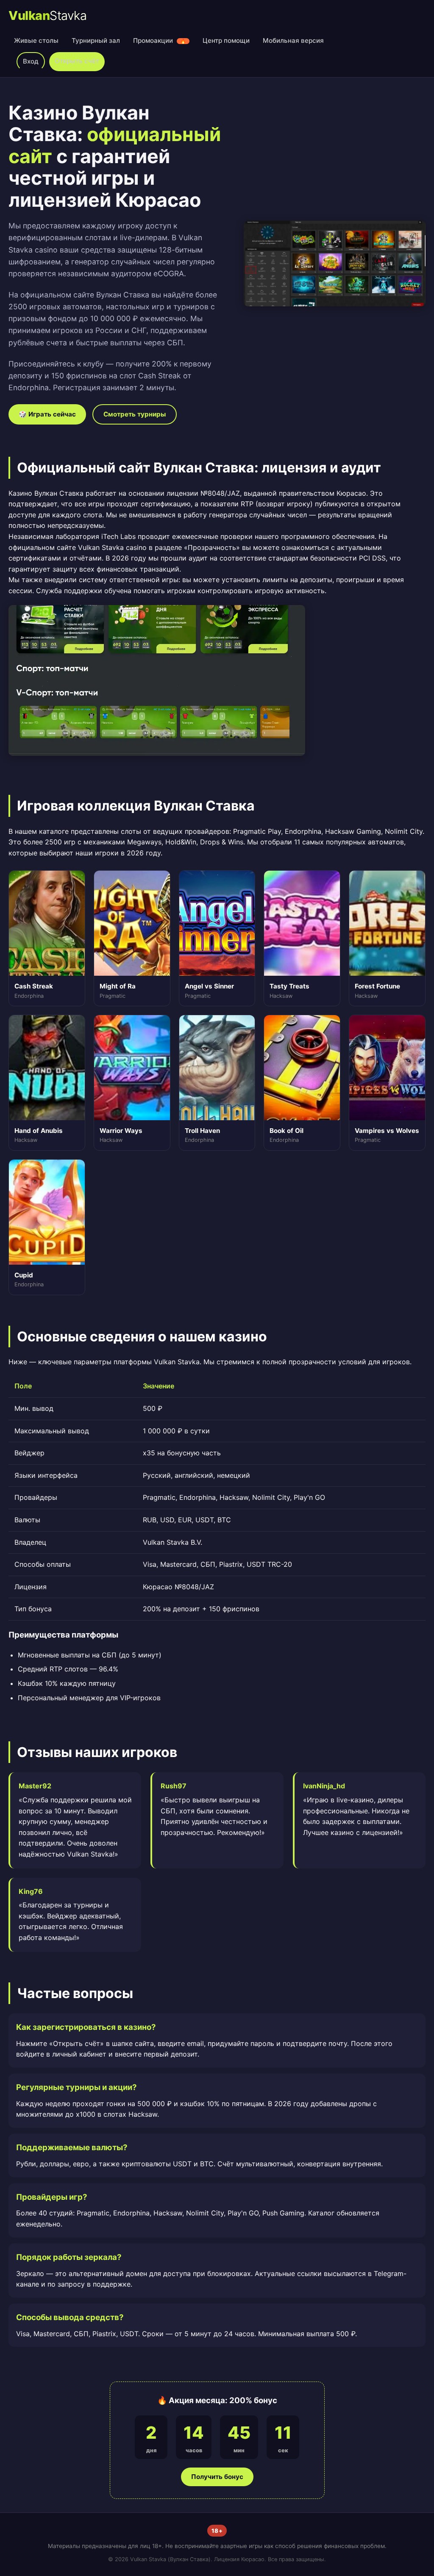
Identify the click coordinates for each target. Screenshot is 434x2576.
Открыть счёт (77, 61)
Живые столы (36, 40)
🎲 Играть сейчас (47, 414)
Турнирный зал (96, 40)
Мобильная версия (293, 40)
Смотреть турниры (135, 414)
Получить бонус (217, 2477)
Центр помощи (226, 40)
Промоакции (160, 40)
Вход (31, 61)
